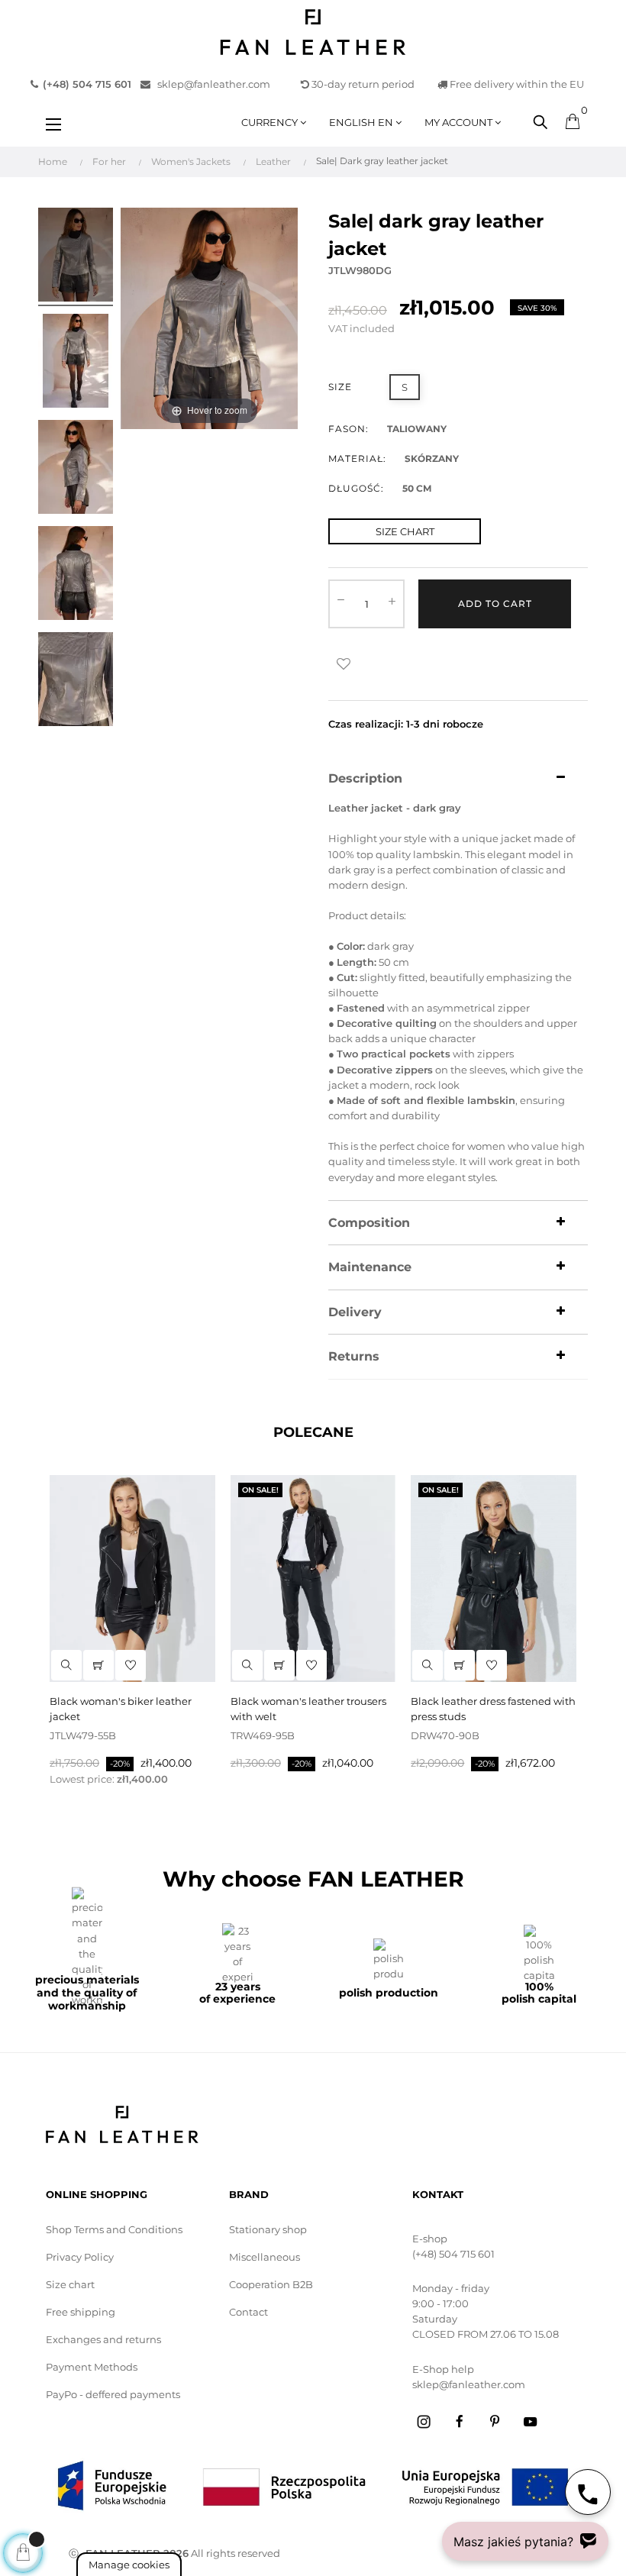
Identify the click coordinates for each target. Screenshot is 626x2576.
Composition (369, 1223)
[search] (66, 1665)
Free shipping (81, 2312)
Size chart (70, 2284)
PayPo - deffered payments (113, 2394)
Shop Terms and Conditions (114, 2229)
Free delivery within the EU (516, 84)
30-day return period (362, 84)
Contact (248, 2312)
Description (365, 779)
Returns (354, 1357)
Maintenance (370, 1267)
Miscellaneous (265, 2257)
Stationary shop (268, 2229)
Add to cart (495, 604)
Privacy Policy (80, 2257)
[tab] (458, 779)
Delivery (355, 1312)
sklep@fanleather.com (210, 84)
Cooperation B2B (271, 2284)
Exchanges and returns (103, 2339)
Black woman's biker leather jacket (121, 1709)
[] (98, 1665)
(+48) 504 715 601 (453, 2254)
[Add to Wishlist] (344, 664)
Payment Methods (92, 2367)
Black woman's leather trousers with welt (308, 1709)
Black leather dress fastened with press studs (493, 1709)
